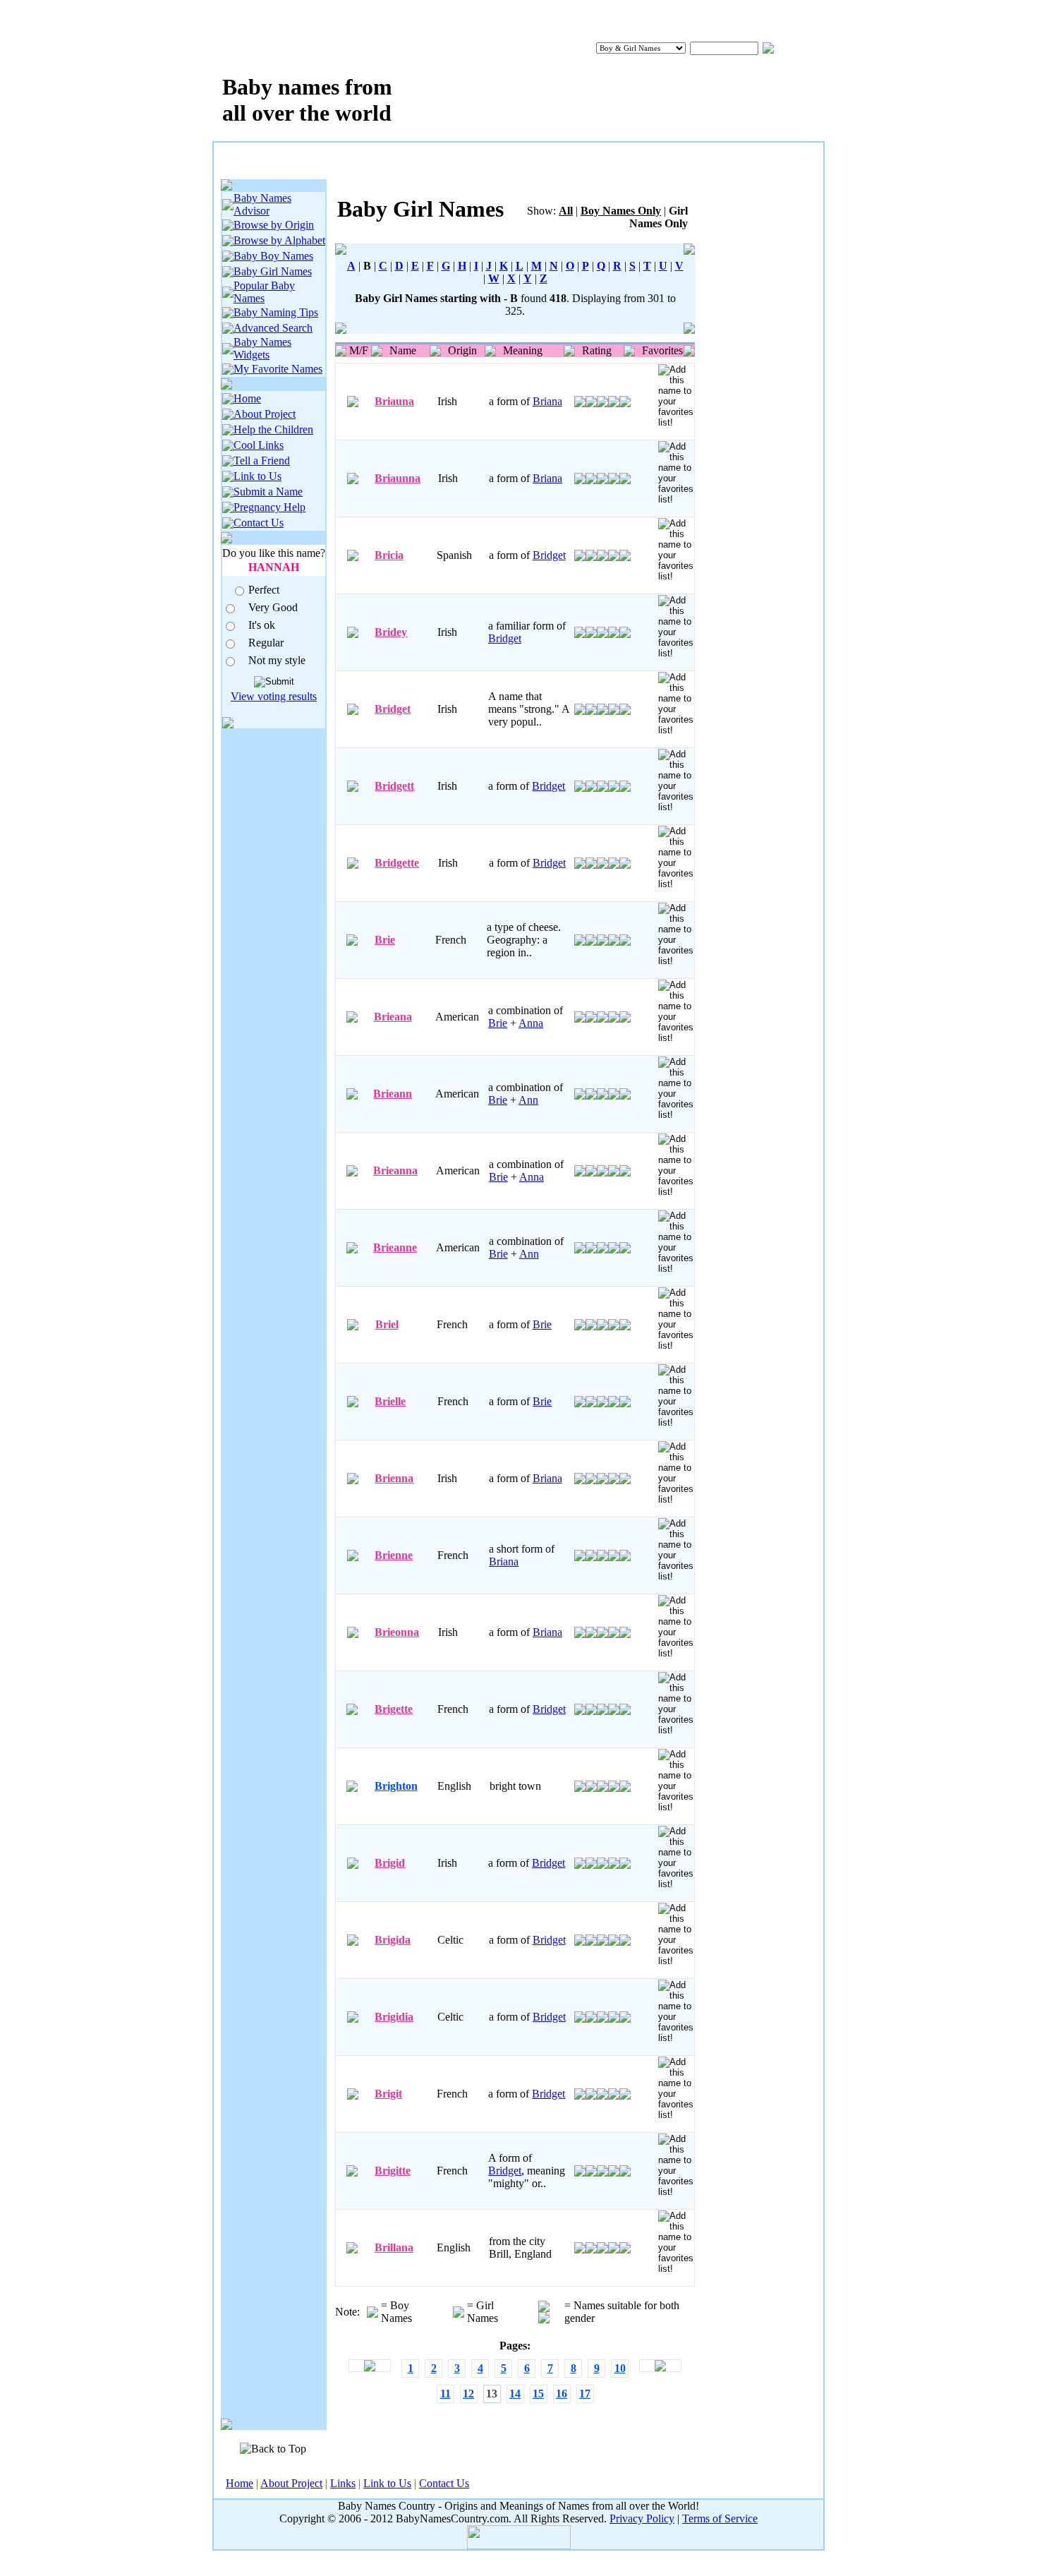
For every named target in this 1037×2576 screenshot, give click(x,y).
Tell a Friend (262, 461)
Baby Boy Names (273, 256)
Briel (387, 1324)
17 (585, 2394)
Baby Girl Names (273, 271)
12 (468, 2394)
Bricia (389, 555)
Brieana (393, 1017)
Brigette (394, 1709)
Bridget (549, 555)
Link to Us (257, 476)
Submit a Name (268, 492)
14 (515, 2394)
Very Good (273, 607)
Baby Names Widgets (262, 348)
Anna (531, 1023)
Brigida (393, 1940)
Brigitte (393, 2171)
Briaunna (398, 478)
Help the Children (273, 429)
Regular (266, 643)
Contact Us (259, 523)
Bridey (391, 632)
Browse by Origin (274, 225)
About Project (265, 414)
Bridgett (394, 786)
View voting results (274, 696)
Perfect (264, 590)
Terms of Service (720, 2518)
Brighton (396, 1786)
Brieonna (397, 1632)
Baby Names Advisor (262, 204)
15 (538, 2394)
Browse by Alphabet (279, 240)
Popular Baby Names (264, 292)
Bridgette (397, 863)
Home (247, 398)
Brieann (393, 1094)
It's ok (262, 625)
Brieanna (395, 1170)
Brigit (388, 2094)
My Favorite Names (278, 369)
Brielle (390, 1401)
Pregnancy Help (269, 507)
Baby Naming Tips (276, 312)
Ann (528, 1100)
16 (562, 2394)
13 (492, 2394)
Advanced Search (273, 328)
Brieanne (395, 1247)
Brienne (394, 1555)
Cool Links (259, 445)
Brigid (390, 1863)
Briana (547, 401)
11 (445, 2394)
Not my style (277, 660)
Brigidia (394, 2017)
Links (343, 2483)
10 (620, 2368)
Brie (385, 940)
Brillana (394, 2247)
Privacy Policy (642, 2518)
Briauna (394, 401)
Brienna (394, 1478)
